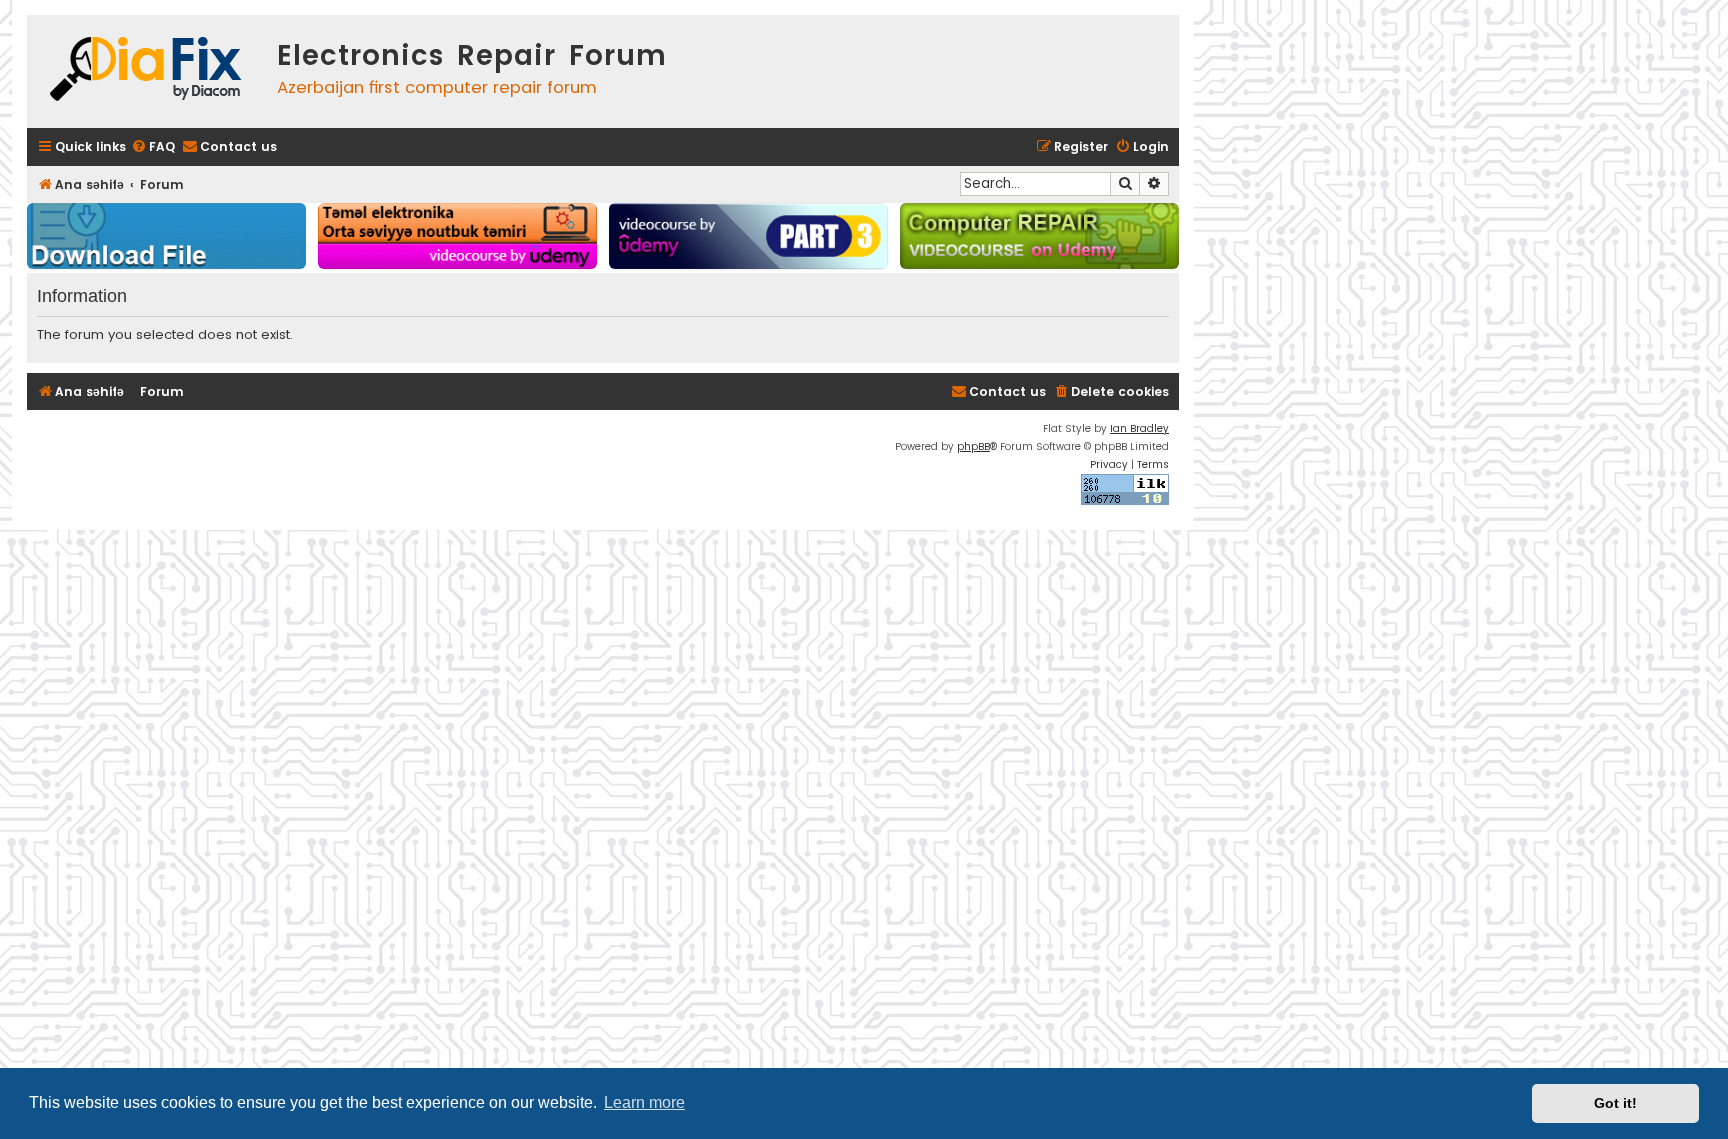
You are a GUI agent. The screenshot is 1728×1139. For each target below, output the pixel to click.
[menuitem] (153, 147)
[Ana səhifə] (147, 71)
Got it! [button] (1615, 1103)
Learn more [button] (644, 1102)
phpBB (973, 446)
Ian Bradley (1139, 428)
